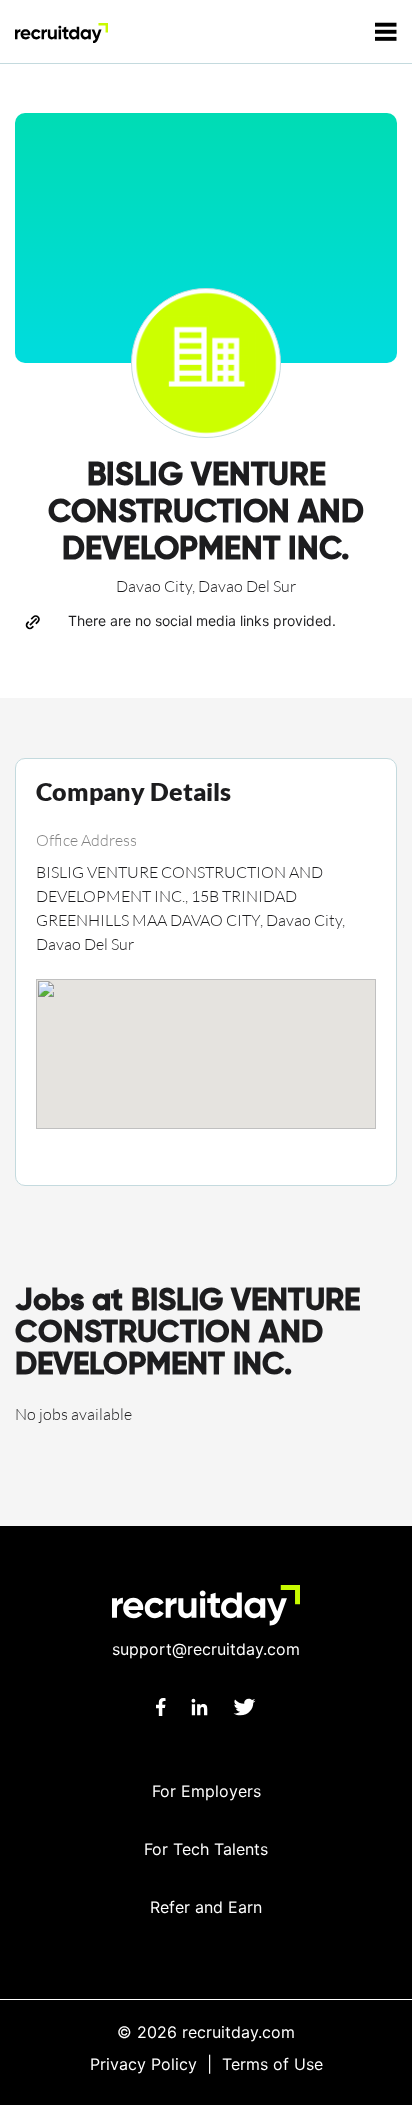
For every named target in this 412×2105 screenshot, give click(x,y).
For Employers (206, 1791)
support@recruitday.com (206, 1649)
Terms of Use (272, 2064)
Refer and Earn (206, 1907)
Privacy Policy (143, 2064)
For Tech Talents (206, 1849)
